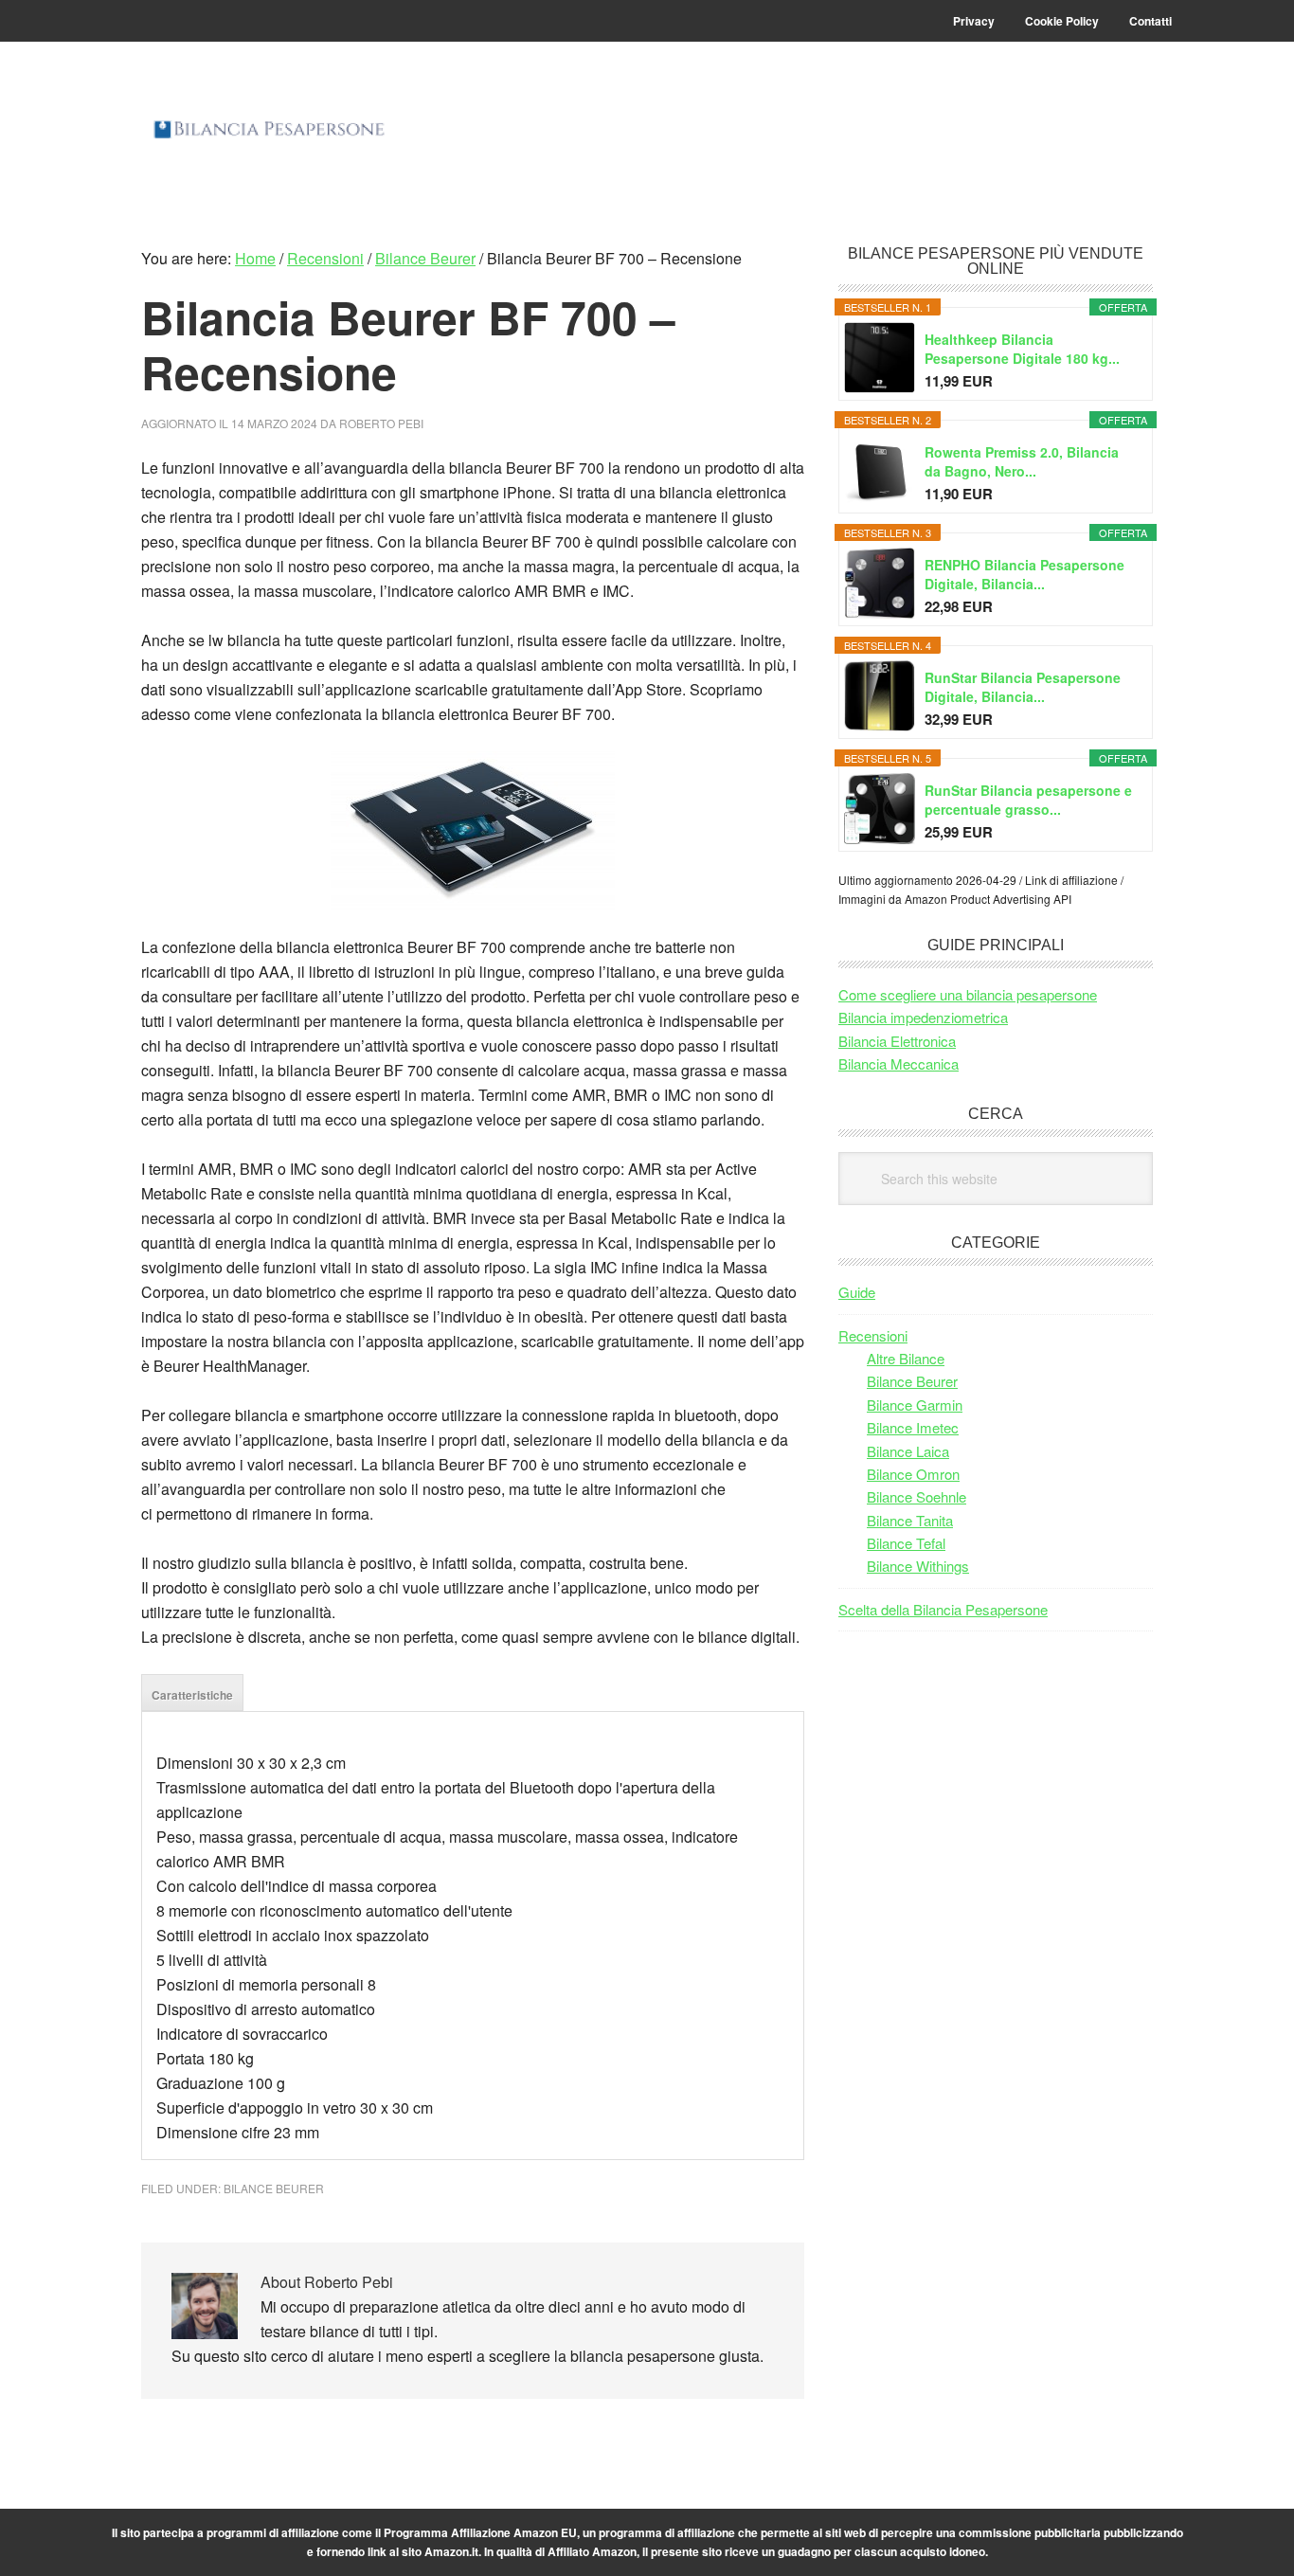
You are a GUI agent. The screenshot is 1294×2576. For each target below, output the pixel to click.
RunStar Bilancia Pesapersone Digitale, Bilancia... (1023, 687)
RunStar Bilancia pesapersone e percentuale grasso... (1028, 800)
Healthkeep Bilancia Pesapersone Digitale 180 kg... (1022, 349)
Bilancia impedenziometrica (923, 1017)
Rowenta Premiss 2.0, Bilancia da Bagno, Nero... (1022, 461)
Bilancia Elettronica (897, 1041)
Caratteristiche (192, 1695)
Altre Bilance (906, 1358)
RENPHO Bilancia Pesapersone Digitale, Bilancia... (1024, 574)
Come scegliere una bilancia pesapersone (968, 994)
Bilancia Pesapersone (269, 144)
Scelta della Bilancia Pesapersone (943, 1609)
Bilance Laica (908, 1451)
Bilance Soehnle (917, 1496)
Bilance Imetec (913, 1427)
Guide (857, 1292)
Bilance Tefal (906, 1543)
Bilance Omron (913, 1474)
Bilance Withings (918, 1566)
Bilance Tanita (910, 1520)
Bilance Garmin (915, 1405)
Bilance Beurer (274, 2188)
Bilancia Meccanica (899, 1063)
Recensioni (873, 1335)
